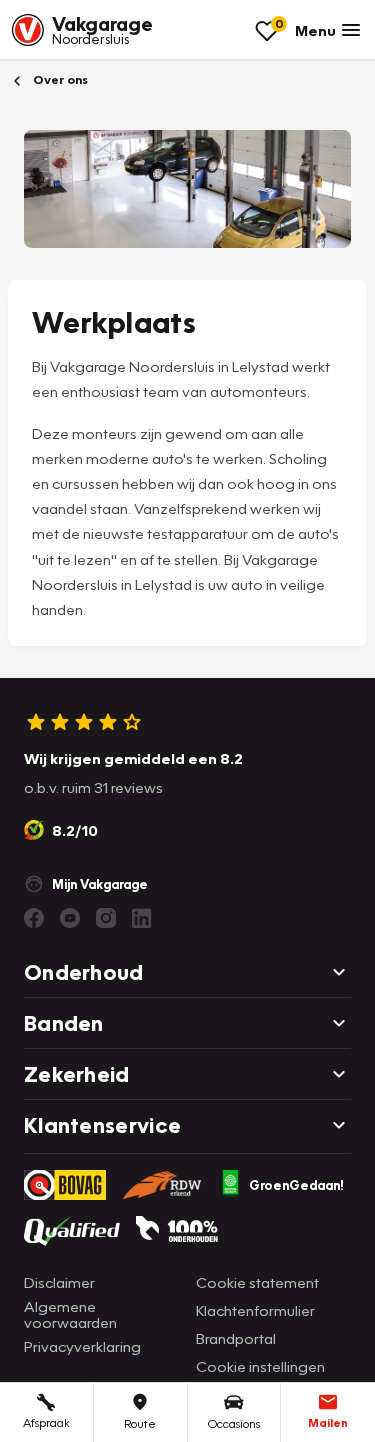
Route (140, 1423)
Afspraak (46, 1422)
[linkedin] (142, 918)
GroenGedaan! (296, 1185)
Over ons (59, 79)
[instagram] (106, 918)
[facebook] (34, 918)
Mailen (328, 1422)
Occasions (234, 1423)
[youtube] (70, 918)
